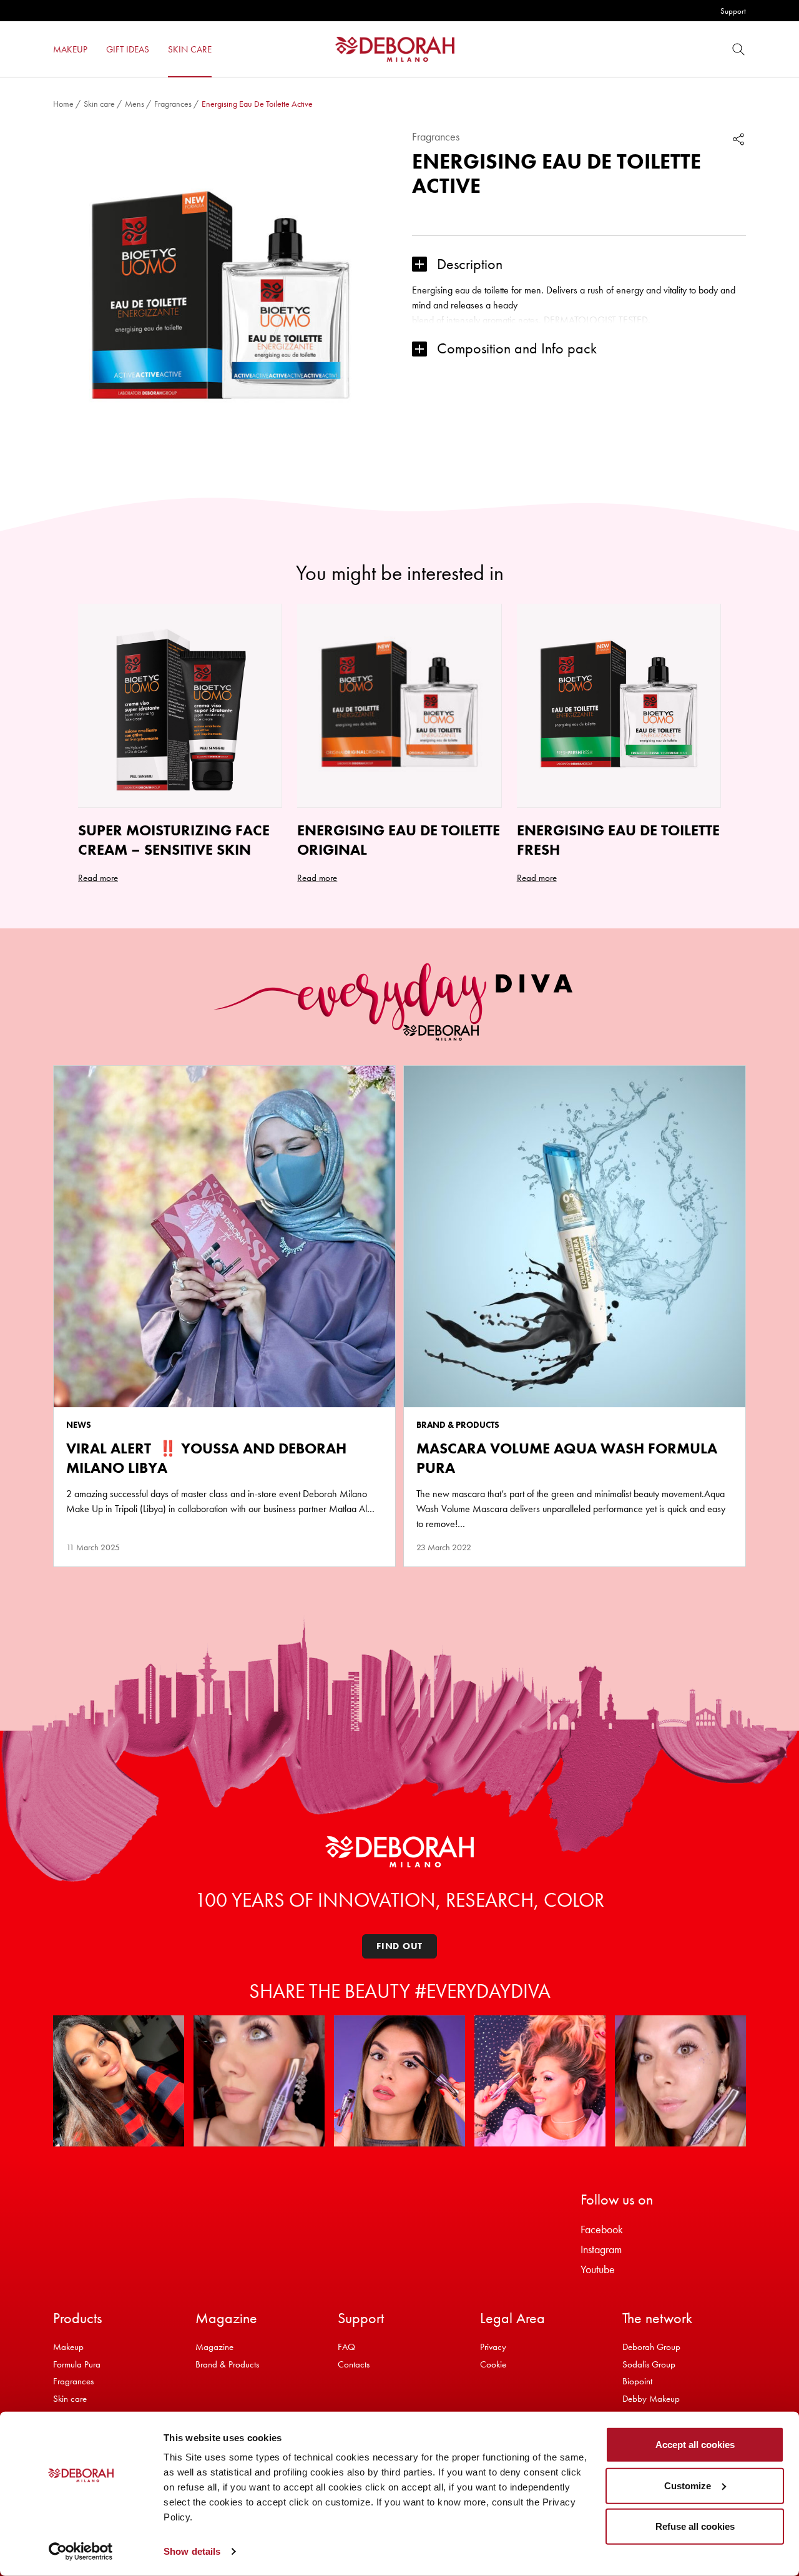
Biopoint (637, 2381)
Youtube (598, 2269)
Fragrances (173, 104)
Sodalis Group (649, 2364)
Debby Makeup (651, 2399)
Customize (688, 2485)
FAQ (346, 2347)
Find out (399, 1946)
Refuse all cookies (695, 2526)
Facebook (602, 2229)
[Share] (738, 139)
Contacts (354, 2364)
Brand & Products (227, 2364)
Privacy (493, 2347)
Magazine (214, 2347)
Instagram (601, 2249)
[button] (579, 264)
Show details (192, 2551)
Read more (98, 878)
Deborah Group (651, 2347)
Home (63, 104)
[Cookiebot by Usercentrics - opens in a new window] (81, 2552)
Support (733, 11)
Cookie (493, 2364)
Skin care (99, 104)
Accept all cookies (695, 2445)
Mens (135, 104)
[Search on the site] (738, 49)
